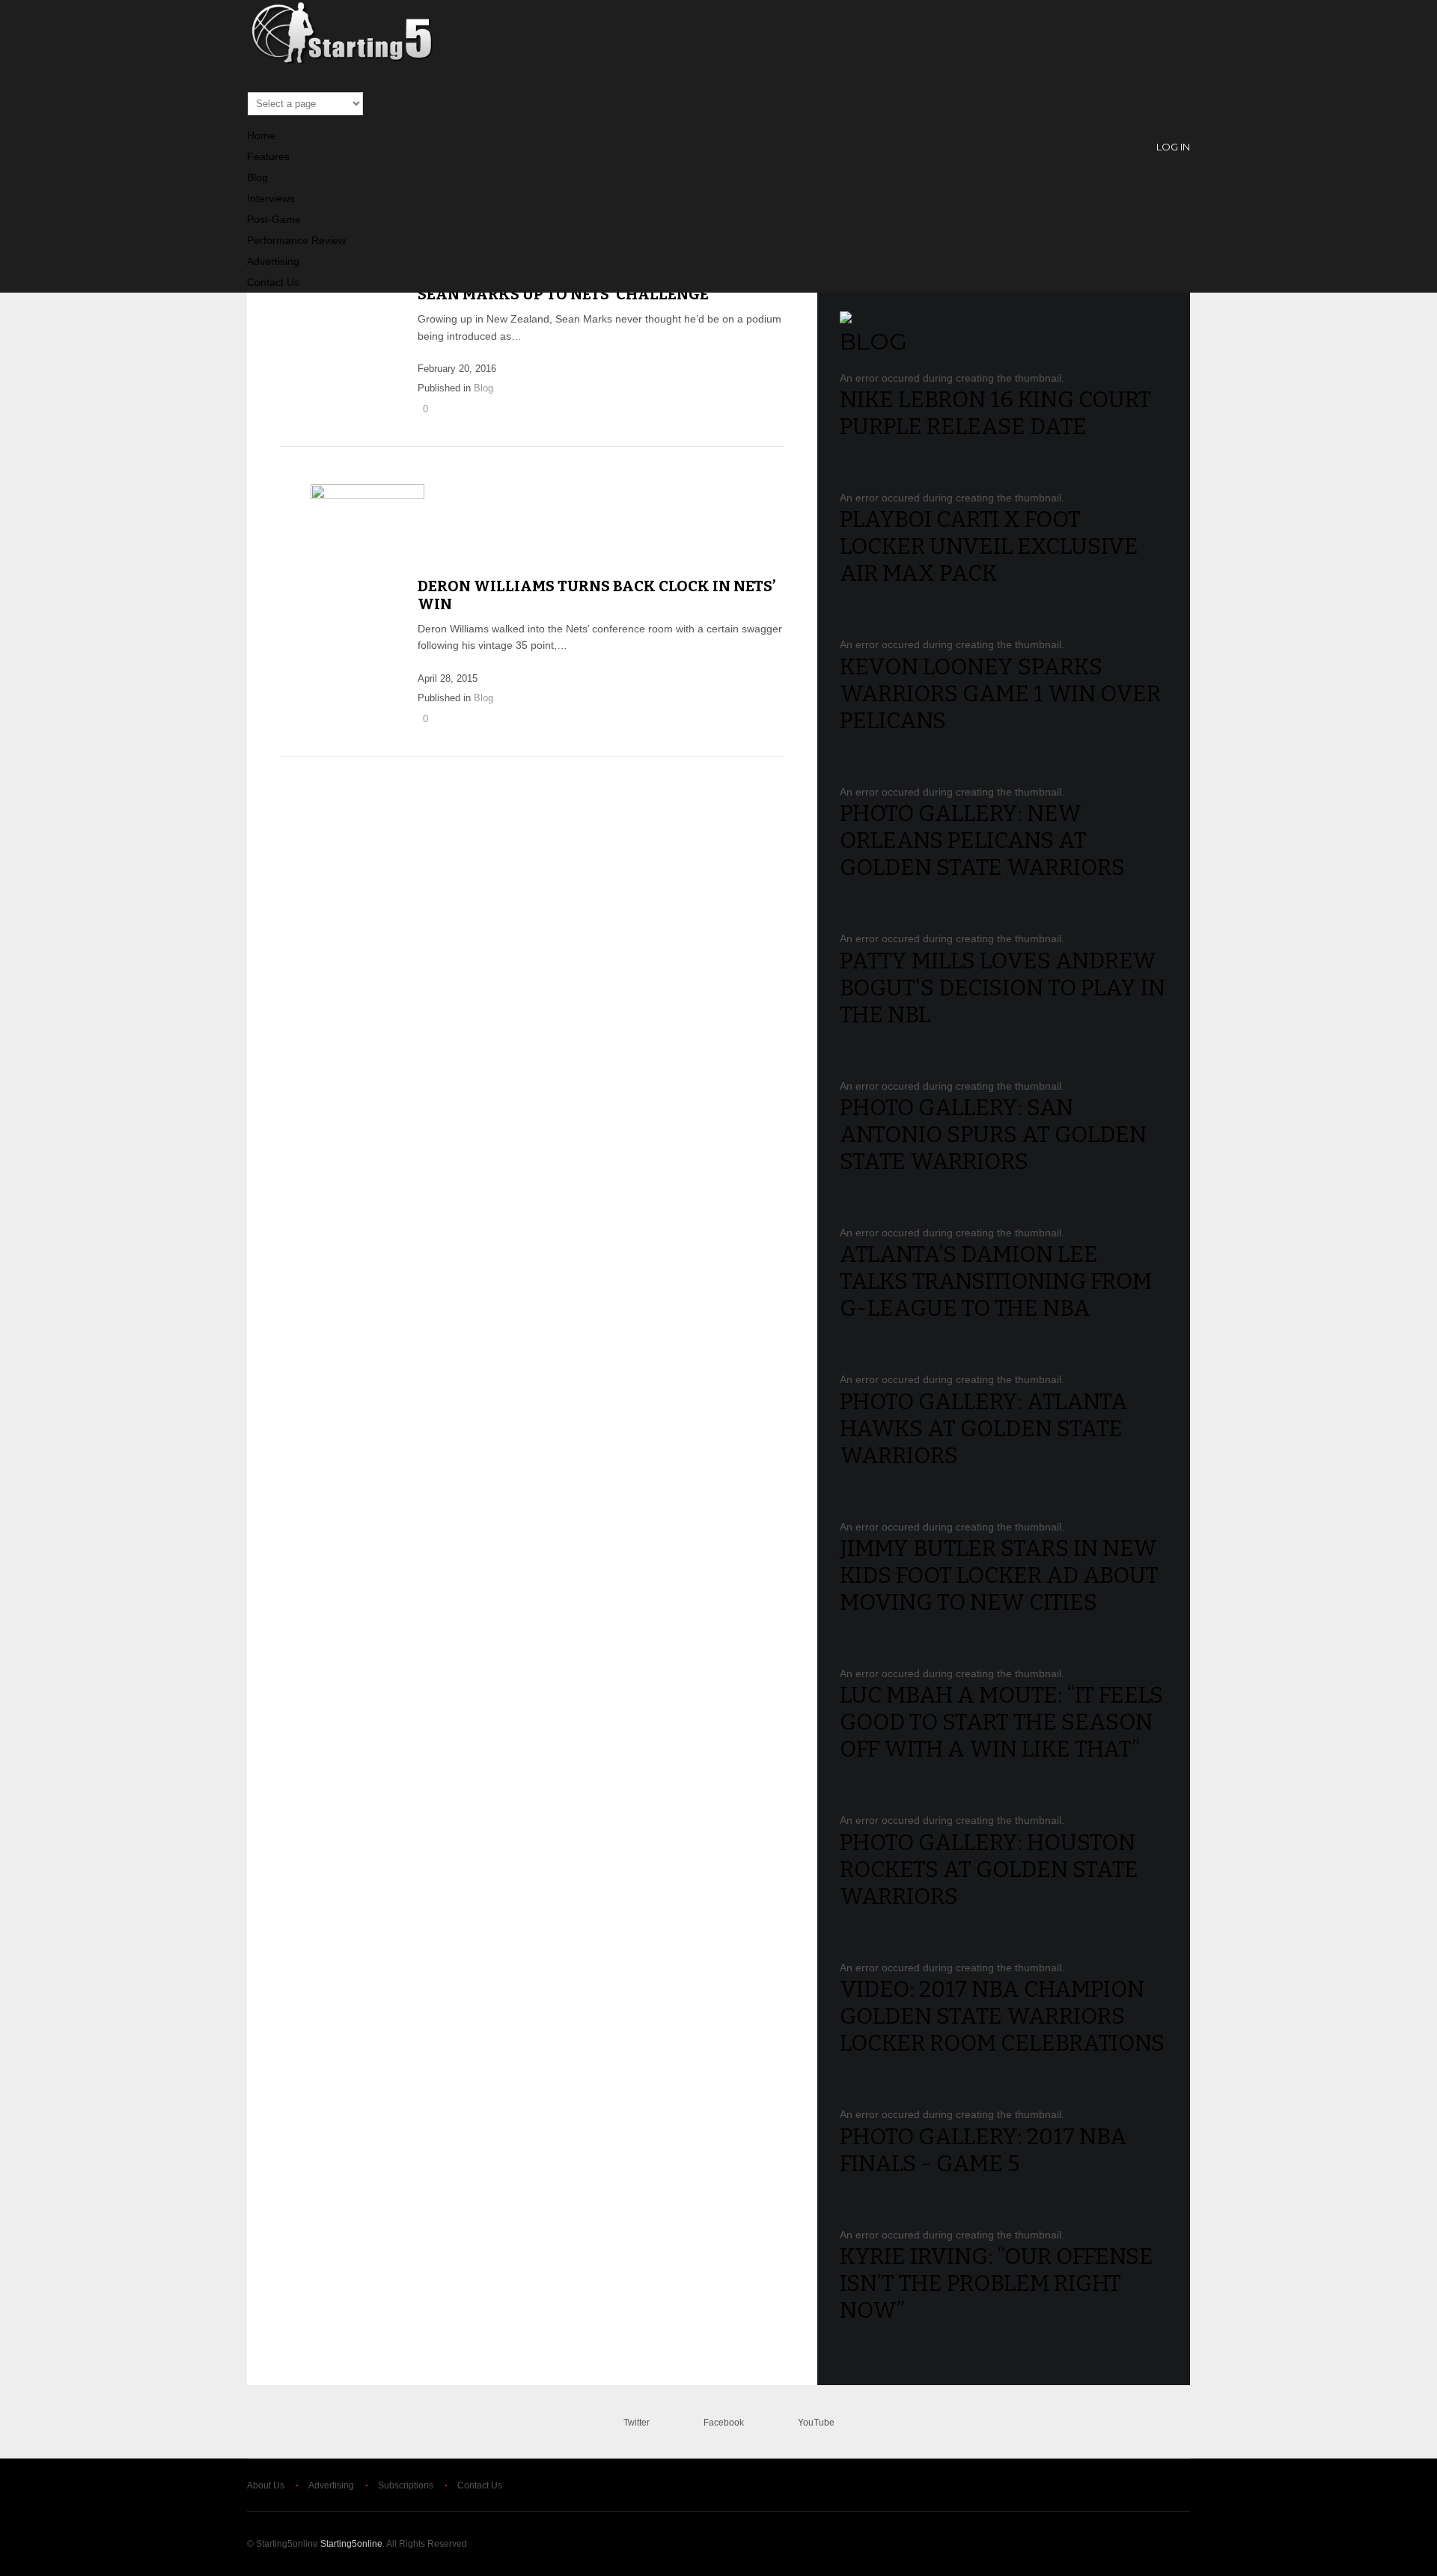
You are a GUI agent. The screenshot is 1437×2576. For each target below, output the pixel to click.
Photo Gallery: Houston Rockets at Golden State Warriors (989, 1870)
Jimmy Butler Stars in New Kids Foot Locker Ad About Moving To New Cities (999, 1575)
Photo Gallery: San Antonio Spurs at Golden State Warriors (993, 1135)
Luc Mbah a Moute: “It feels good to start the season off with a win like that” (1001, 1722)
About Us (266, 2485)
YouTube (816, 2423)
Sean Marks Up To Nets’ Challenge (563, 294)
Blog (257, 177)
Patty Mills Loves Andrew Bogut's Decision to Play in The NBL (1003, 988)
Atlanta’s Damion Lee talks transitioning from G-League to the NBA (996, 1281)
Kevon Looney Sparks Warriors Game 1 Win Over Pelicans (1000, 694)
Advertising (273, 261)
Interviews (271, 198)
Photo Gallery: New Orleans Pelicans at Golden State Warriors (982, 840)
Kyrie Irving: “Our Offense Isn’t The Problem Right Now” (997, 2283)
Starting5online (351, 2544)
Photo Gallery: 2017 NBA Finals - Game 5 (983, 2150)
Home (261, 135)
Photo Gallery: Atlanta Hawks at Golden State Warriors (984, 1429)
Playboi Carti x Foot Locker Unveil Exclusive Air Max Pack (989, 546)
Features (268, 156)
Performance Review (296, 240)
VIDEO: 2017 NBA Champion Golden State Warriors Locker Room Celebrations (1002, 2016)
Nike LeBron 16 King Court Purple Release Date (995, 413)
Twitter (637, 2423)
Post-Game (274, 219)
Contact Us (273, 282)
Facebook (724, 2423)
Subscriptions (406, 2485)
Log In (1173, 147)
